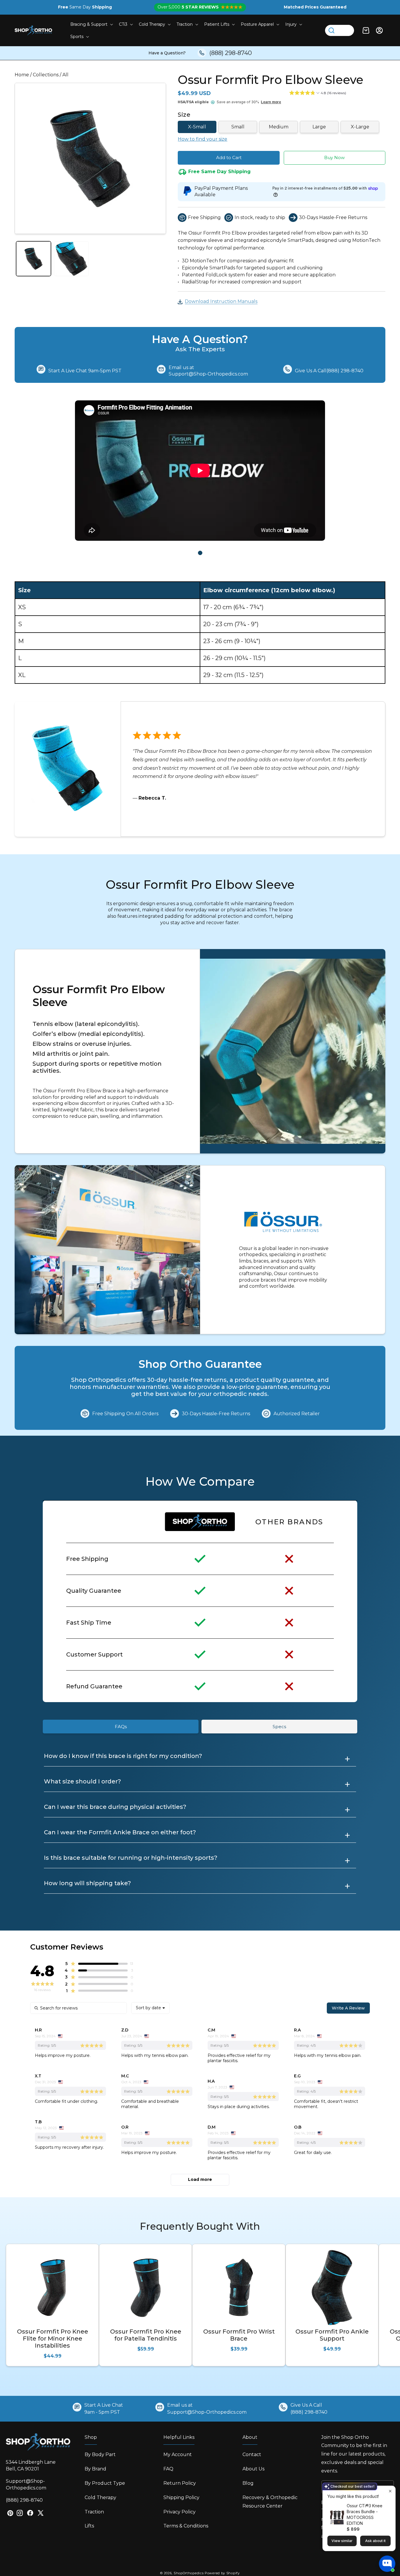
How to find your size (202, 139)
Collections (46, 75)
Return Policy (180, 2483)
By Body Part (100, 2454)
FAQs (121, 1727)
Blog (248, 2483)
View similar (342, 2541)
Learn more (271, 102)
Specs (279, 1727)
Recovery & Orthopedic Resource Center (270, 2502)
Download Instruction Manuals (221, 301)
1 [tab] (200, 553)
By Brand (95, 2469)
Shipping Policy (181, 2497)
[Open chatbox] (387, 2564)
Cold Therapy (100, 2497)
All (65, 75)
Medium (279, 127)
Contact (252, 2454)
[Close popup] (390, 2491)
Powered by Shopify (222, 2573)
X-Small (197, 127)
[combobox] (150, 2008)
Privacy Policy (180, 2512)
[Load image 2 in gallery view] (71, 259)
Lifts (89, 2526)
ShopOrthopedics (189, 2573)
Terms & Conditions (186, 2526)
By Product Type (105, 2483)
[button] (91, 24)
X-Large (360, 127)
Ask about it (375, 2541)
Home (22, 75)
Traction (94, 2512)
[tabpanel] (200, 472)
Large (319, 127)
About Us (253, 2469)
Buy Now (334, 157)
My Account (178, 2454)
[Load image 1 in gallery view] (34, 259)
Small (238, 127)
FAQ (168, 2469)
